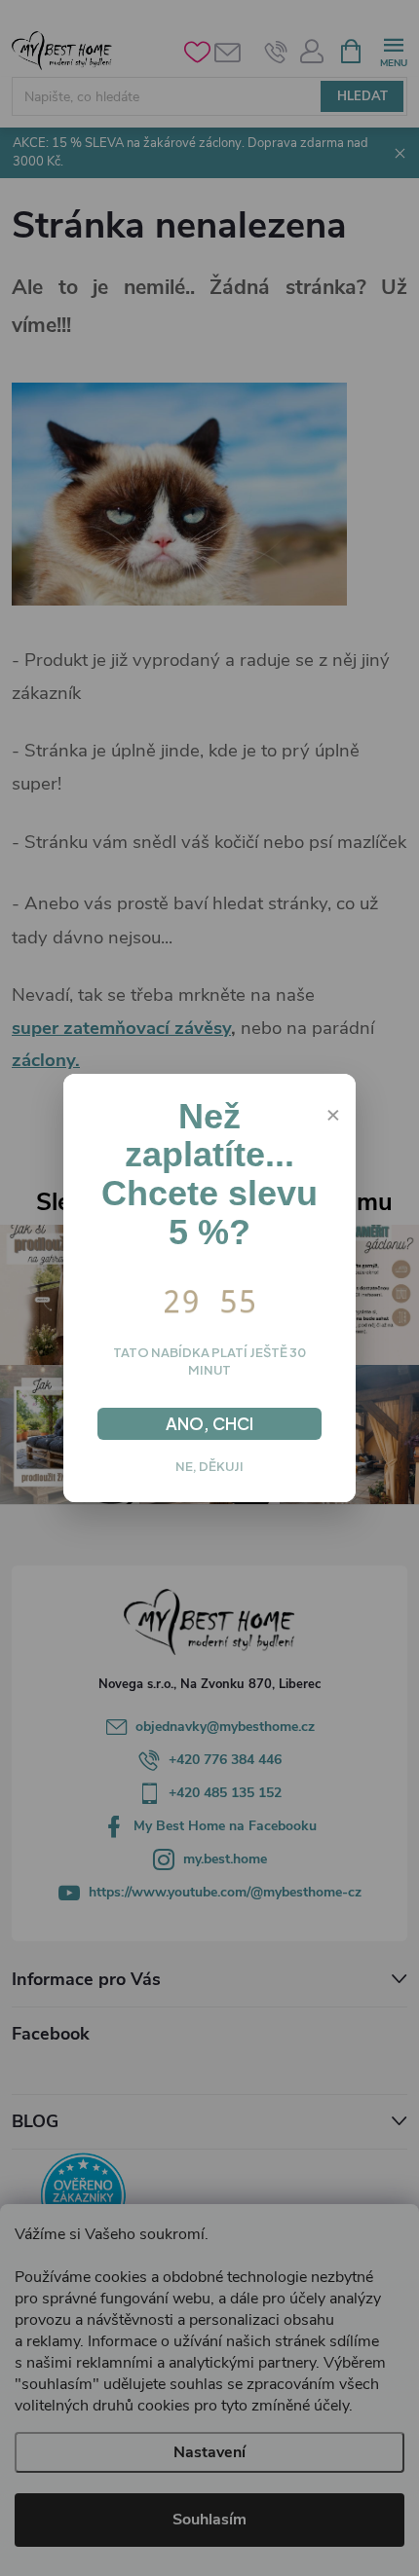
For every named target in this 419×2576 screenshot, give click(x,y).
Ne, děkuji (209, 1466)
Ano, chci (209, 1423)
